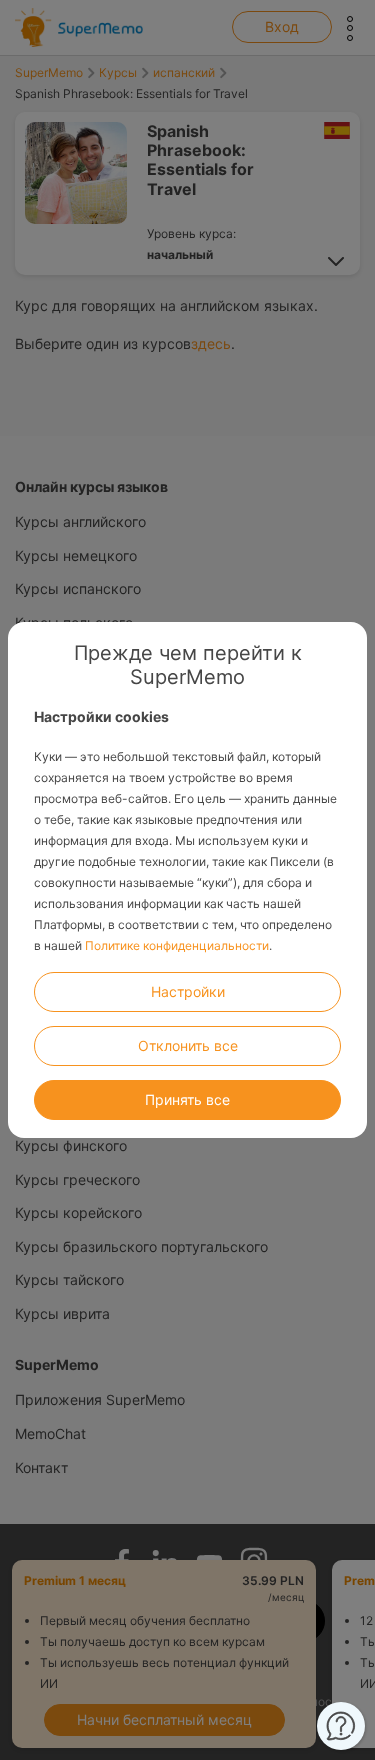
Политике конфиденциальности (177, 945)
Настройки (188, 991)
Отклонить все (188, 1045)
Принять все (187, 1099)
